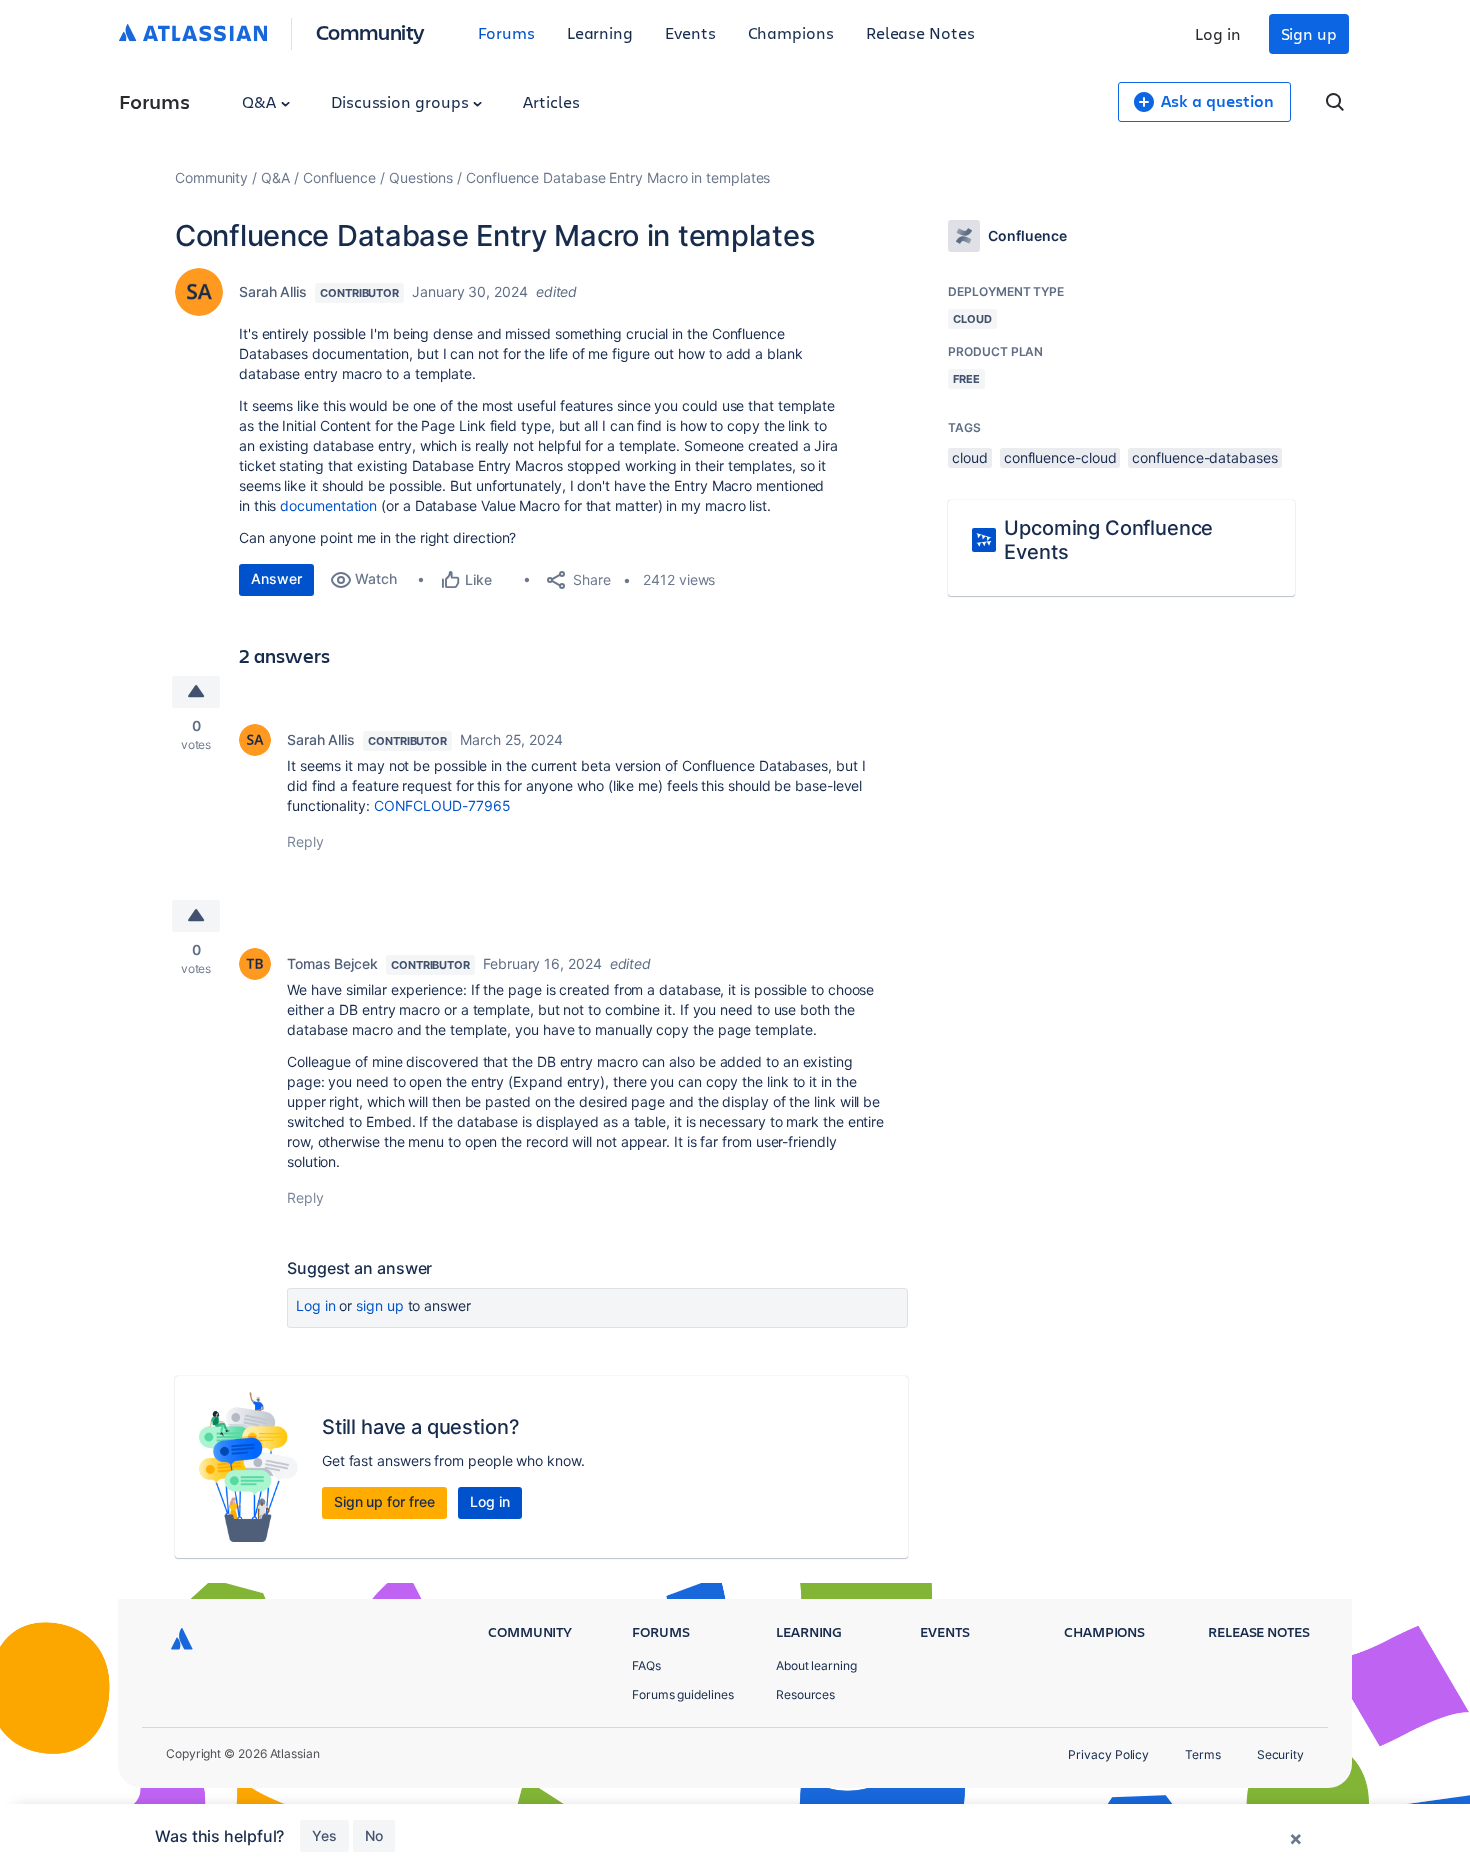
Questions (421, 177)
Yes (324, 1835)
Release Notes (920, 32)
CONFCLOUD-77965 (442, 805)
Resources (805, 1694)
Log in (1218, 33)
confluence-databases (1204, 457)
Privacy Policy (1108, 1754)
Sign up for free (384, 1501)
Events (690, 32)
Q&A (261, 101)
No (374, 1835)
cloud (970, 457)
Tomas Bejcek (332, 963)
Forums (506, 32)
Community (370, 31)
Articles (551, 101)
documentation (328, 505)
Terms (1203, 1754)
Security (1280, 1754)
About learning (816, 1665)
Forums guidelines (683, 1694)
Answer (276, 578)
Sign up (1309, 33)
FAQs (646, 1665)
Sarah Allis (273, 291)
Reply (305, 841)
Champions (791, 32)
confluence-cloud (1060, 457)
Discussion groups (402, 101)
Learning (600, 32)
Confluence (339, 177)
